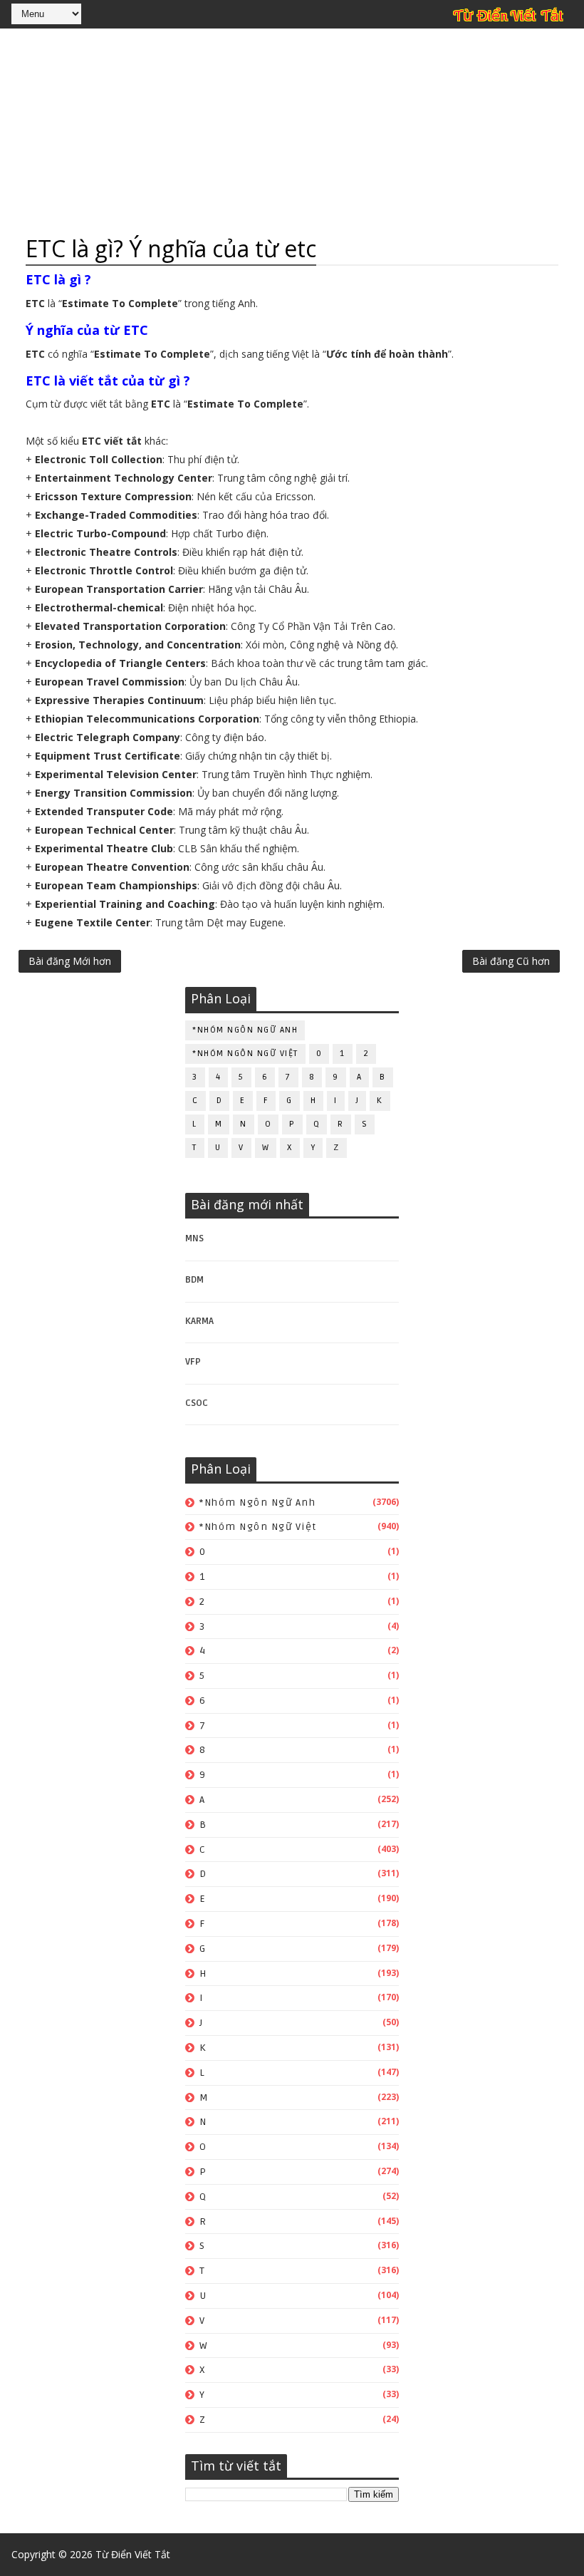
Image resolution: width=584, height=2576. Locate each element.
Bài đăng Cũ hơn (511, 961)
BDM (194, 1280)
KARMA (199, 1321)
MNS (194, 1238)
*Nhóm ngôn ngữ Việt (245, 1054)
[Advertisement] (292, 132)
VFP (193, 1362)
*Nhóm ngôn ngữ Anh (245, 1030)
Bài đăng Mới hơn (70, 961)
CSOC (197, 1403)
